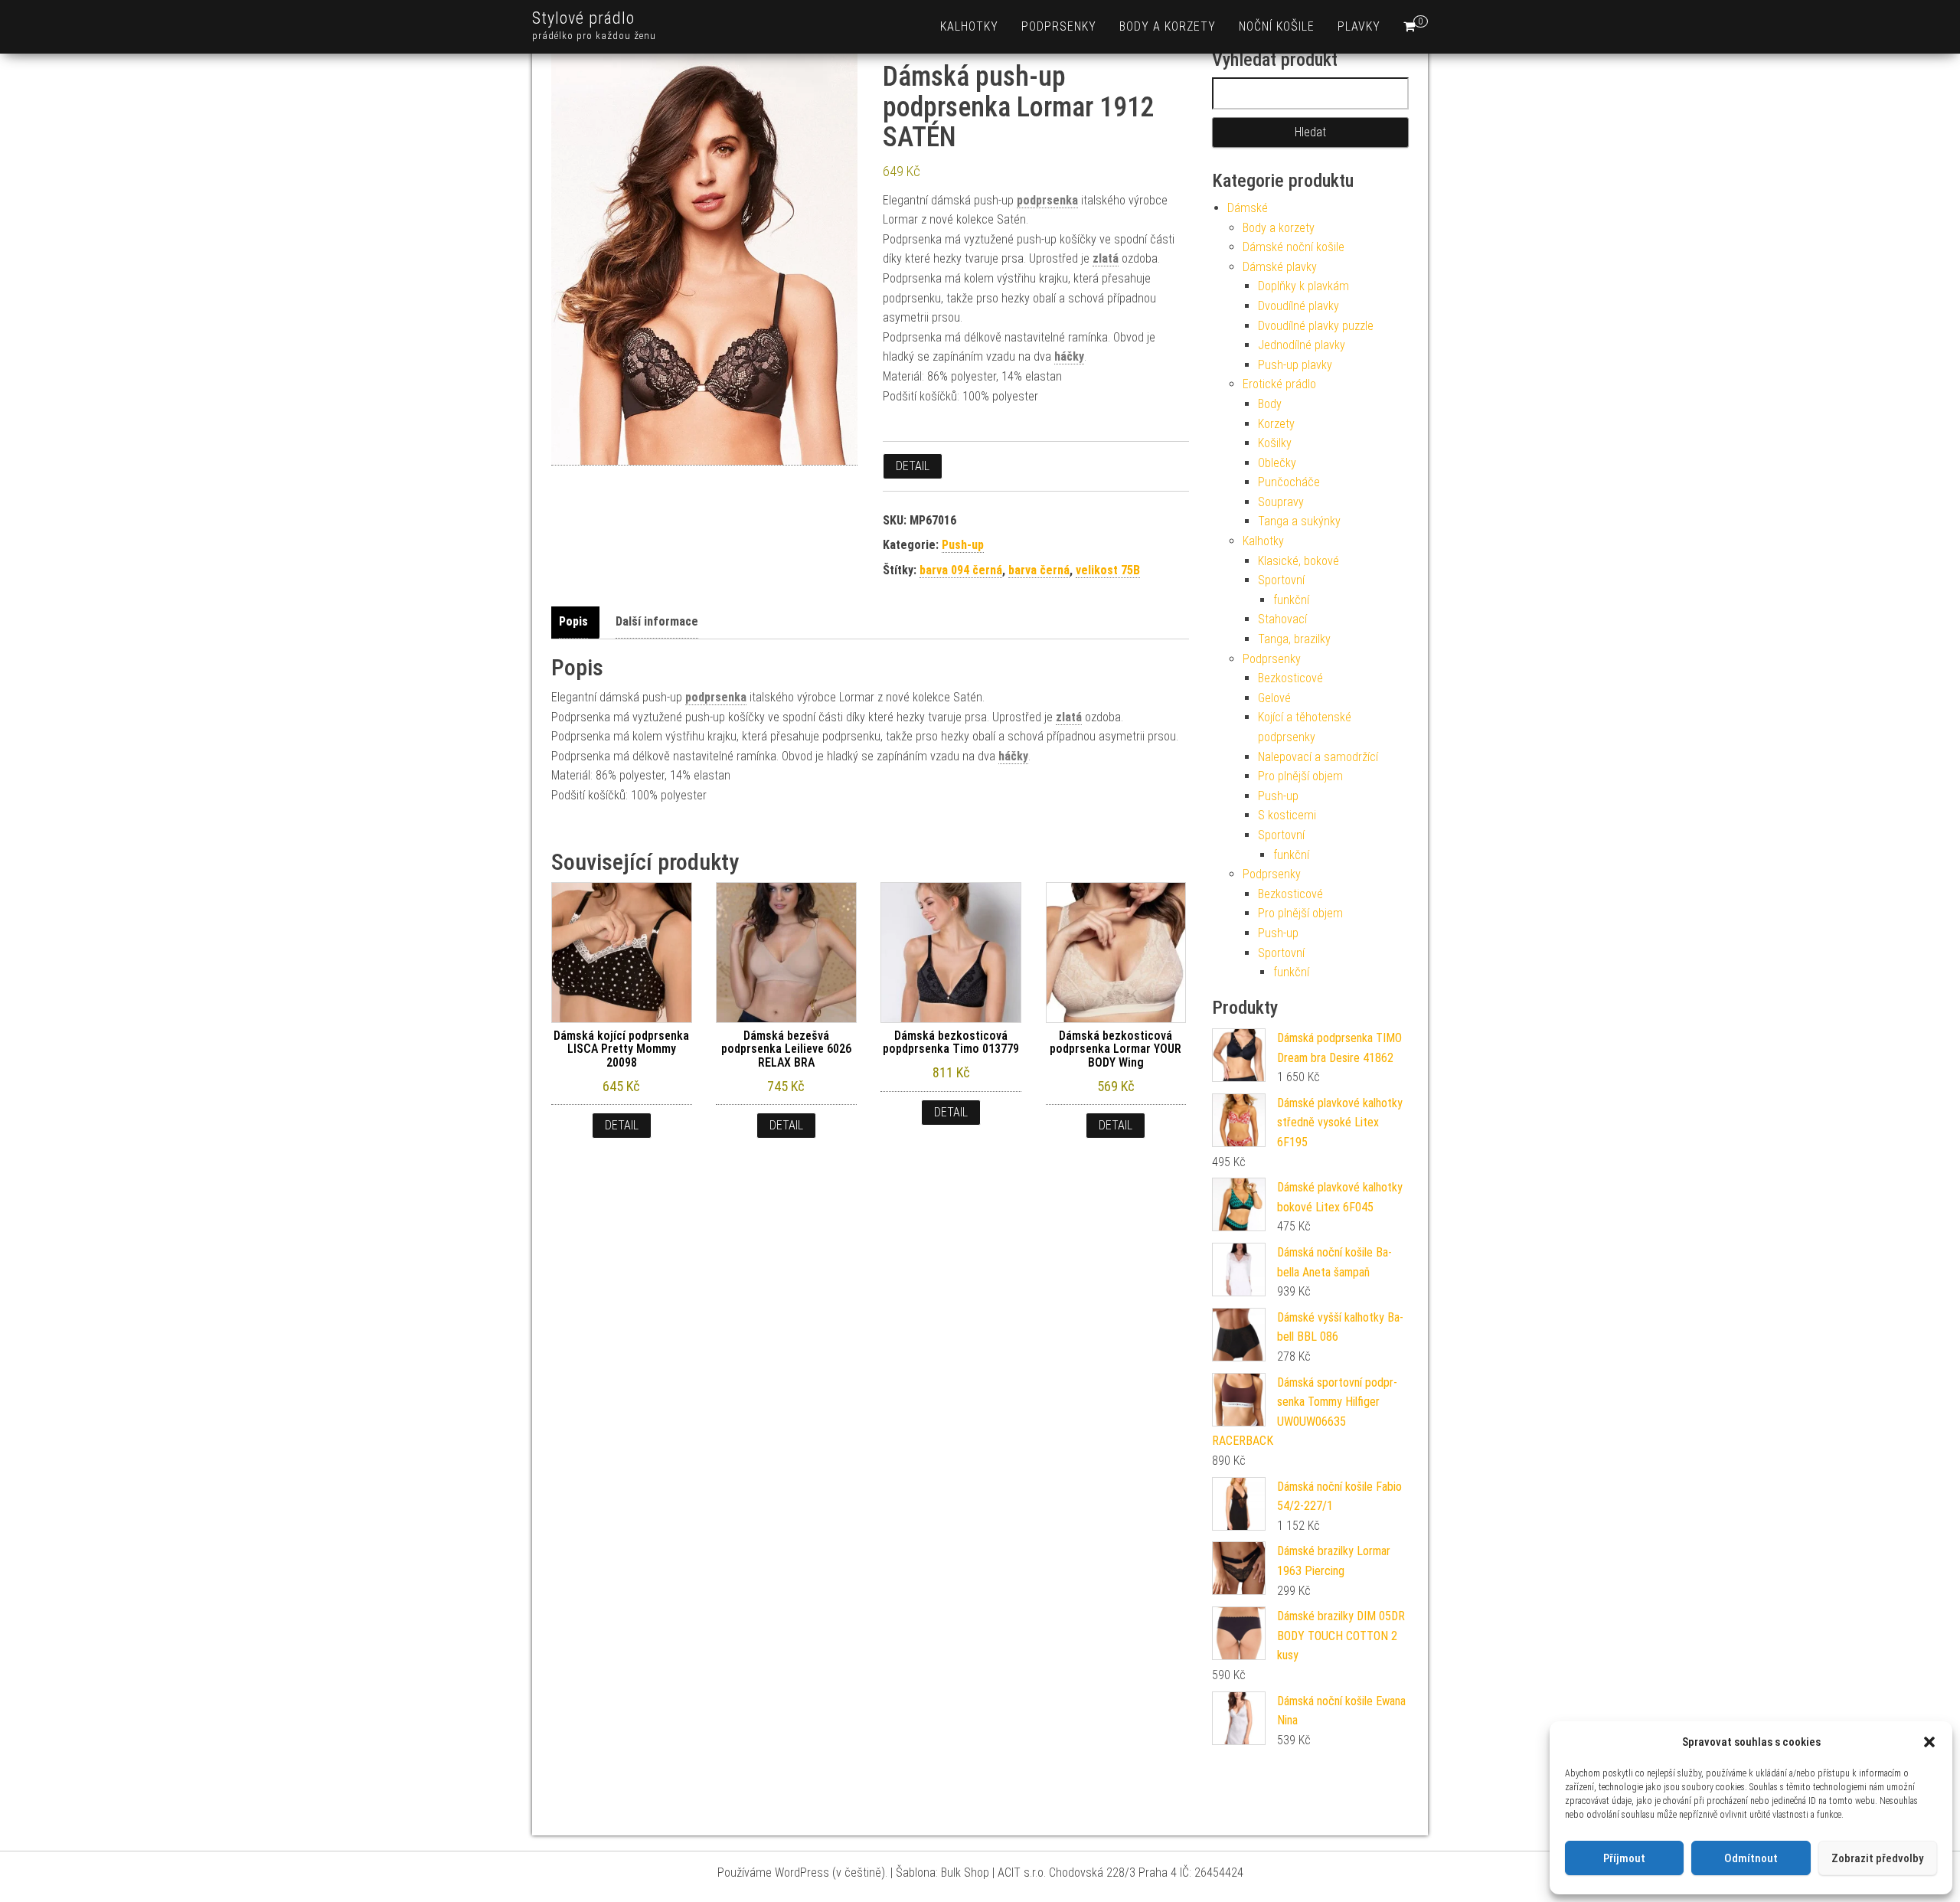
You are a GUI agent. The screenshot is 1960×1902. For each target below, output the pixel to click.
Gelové (1274, 698)
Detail (913, 466)
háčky (1069, 356)
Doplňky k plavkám (1303, 286)
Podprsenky (1059, 26)
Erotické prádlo (1279, 384)
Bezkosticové (1290, 678)
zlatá (1106, 258)
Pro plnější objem (1300, 776)
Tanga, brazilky (1294, 639)
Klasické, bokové (1298, 561)
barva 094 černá (961, 570)
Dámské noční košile (1294, 247)
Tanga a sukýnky (1299, 521)
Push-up (963, 545)
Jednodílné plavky (1302, 345)
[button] (1929, 1742)
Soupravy (1281, 502)
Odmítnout (1751, 1858)
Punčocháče (1289, 482)
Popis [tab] (573, 621)
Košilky (1275, 443)
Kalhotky (969, 26)
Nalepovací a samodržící (1318, 757)
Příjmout (1624, 1858)
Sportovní (1281, 580)
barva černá (1039, 570)
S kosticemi (1287, 815)
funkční (1291, 600)
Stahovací (1282, 619)
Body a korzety (1168, 26)
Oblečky (1277, 463)
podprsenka (1047, 200)
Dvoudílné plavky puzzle (1316, 326)
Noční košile (1277, 26)
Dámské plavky (1280, 267)
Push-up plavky (1295, 365)
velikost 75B (1108, 570)
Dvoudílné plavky (1298, 306)
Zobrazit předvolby (1877, 1858)
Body (1270, 404)
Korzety (1276, 424)
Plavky (1359, 26)
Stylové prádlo (583, 18)
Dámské (1248, 208)
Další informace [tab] (657, 621)
